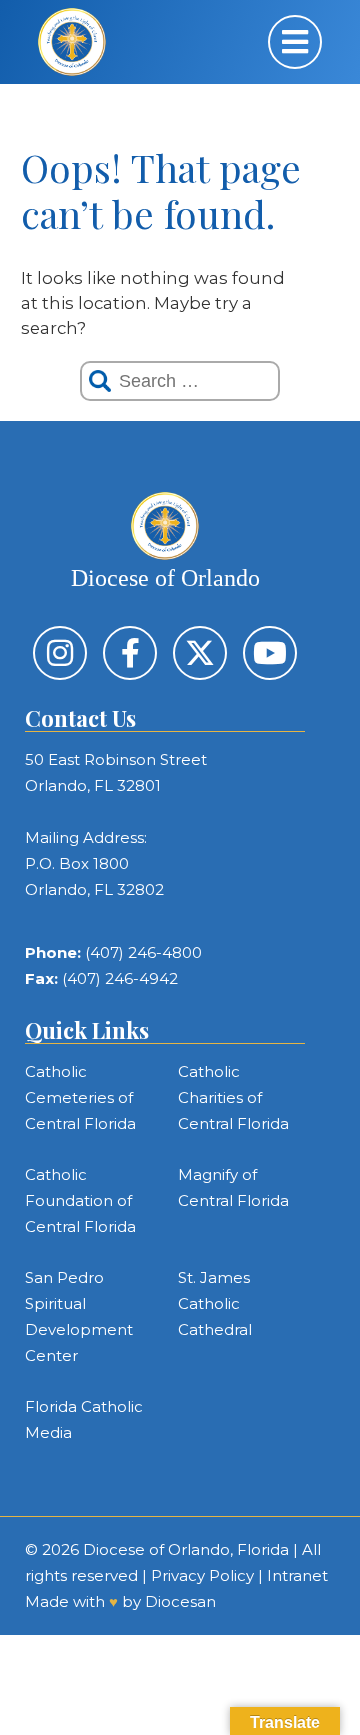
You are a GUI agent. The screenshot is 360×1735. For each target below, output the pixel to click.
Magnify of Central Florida (233, 1187)
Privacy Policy (202, 1575)
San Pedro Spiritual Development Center (79, 1316)
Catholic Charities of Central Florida (233, 1097)
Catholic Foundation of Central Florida (80, 1200)
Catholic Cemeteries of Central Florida (80, 1097)
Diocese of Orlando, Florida (186, 1549)
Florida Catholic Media (84, 1419)
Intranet (297, 1575)
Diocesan (180, 1601)
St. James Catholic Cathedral (215, 1303)
